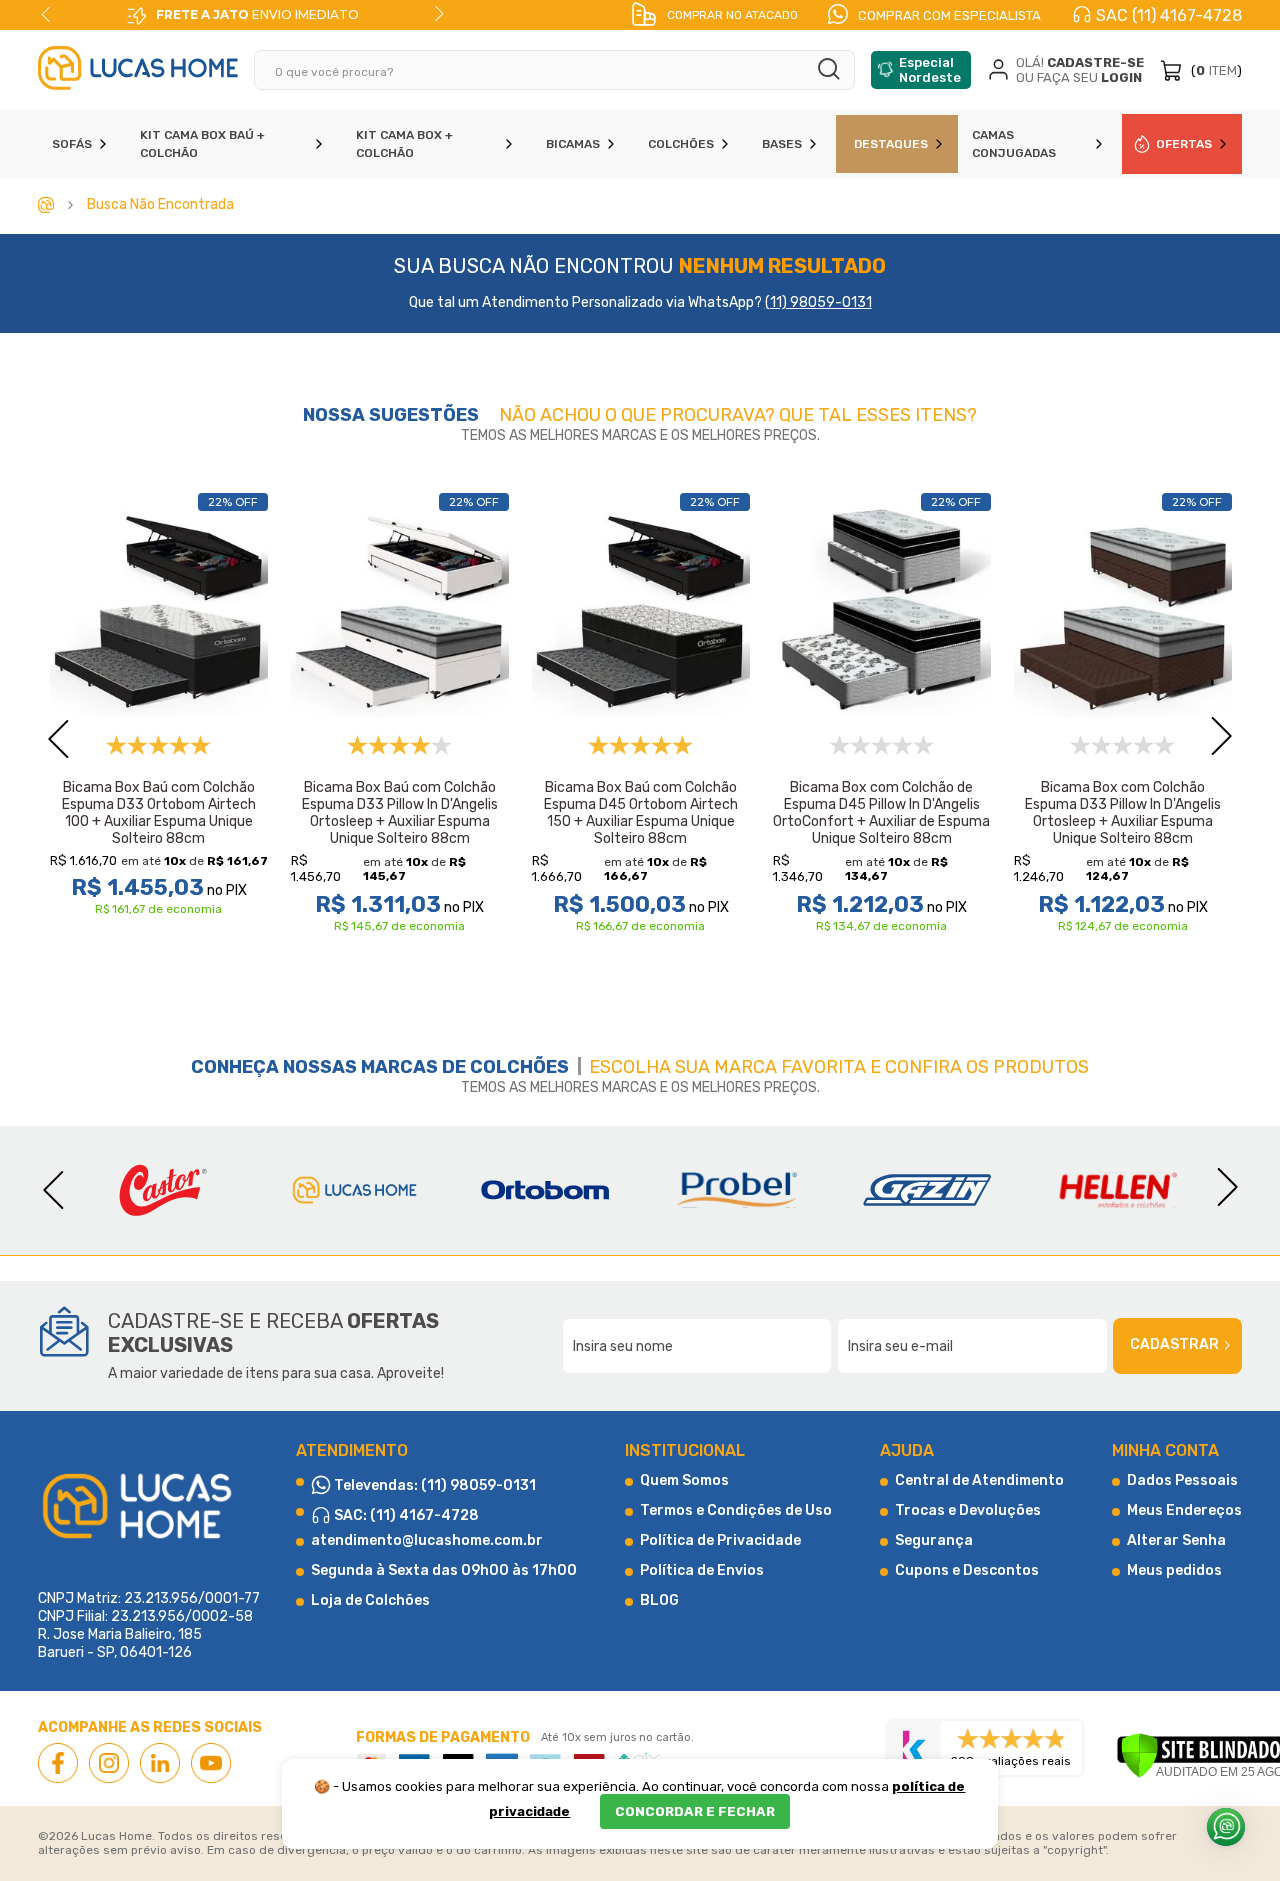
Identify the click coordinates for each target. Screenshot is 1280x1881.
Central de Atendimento (979, 1480)
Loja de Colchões (370, 1600)
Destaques (891, 144)
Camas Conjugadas (1014, 144)
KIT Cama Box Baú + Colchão (202, 144)
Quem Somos (684, 1480)
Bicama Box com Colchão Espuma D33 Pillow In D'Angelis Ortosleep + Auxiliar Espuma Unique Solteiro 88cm (1123, 813)
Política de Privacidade (720, 1540)
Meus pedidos (1174, 1570)
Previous (46, 14)
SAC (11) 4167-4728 (1169, 15)
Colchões (681, 144)
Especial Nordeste (930, 70)
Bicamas (573, 144)
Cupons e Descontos (967, 1570)
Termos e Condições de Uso (736, 1510)
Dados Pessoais (1182, 1480)
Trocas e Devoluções (968, 1510)
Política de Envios (702, 1570)
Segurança (934, 1540)
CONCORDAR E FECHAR (695, 1811)
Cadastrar (1174, 1344)
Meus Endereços (1184, 1510)
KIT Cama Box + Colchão (404, 144)
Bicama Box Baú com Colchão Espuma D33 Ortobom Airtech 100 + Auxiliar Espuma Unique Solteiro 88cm (159, 813)
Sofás (72, 144)
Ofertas (1184, 144)
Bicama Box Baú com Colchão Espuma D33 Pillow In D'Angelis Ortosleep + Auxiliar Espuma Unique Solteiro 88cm (400, 813)
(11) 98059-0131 (818, 302)
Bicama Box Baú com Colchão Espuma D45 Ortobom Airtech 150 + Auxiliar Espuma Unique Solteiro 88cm (641, 813)
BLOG (659, 1600)
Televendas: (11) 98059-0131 (433, 1485)
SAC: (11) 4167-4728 (405, 1515)
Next (439, 14)
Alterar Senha (1176, 1540)
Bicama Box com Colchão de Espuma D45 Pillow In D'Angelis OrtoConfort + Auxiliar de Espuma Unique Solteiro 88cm (881, 813)
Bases (782, 144)
